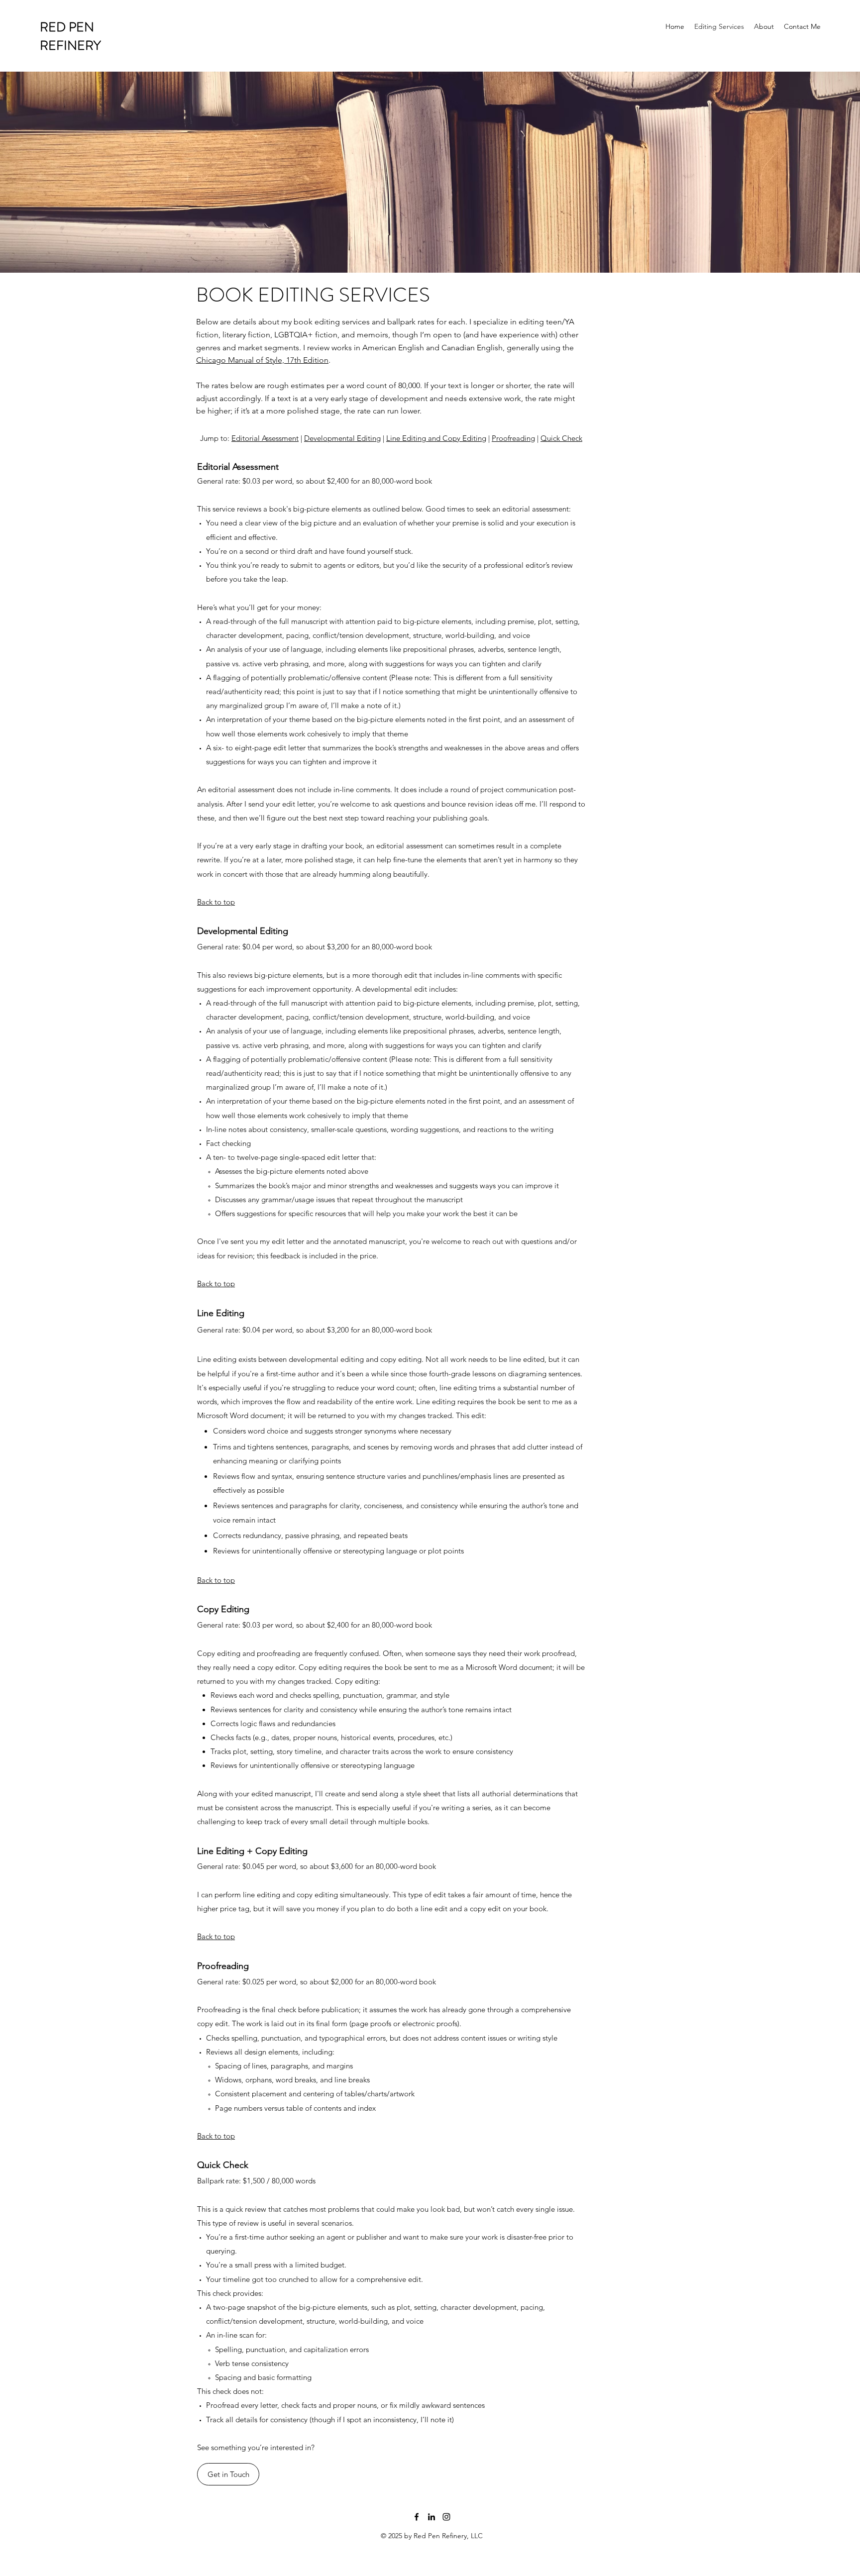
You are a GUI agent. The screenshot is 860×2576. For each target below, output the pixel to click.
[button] (228, 2474)
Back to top (216, 902)
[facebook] (417, 2517)
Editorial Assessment (265, 438)
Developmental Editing (342, 438)
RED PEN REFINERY (70, 36)
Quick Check (561, 438)
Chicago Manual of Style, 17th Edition (262, 360)
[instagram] (446, 2517)
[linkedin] (431, 2517)
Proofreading (513, 438)
